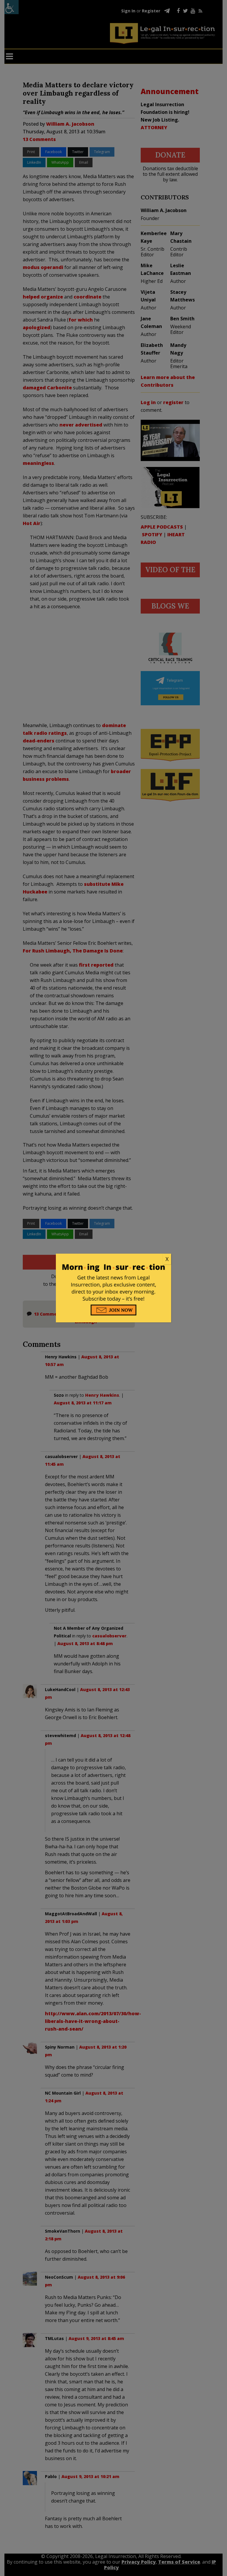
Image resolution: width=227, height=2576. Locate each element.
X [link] (167, 1259)
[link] (113, 1259)
